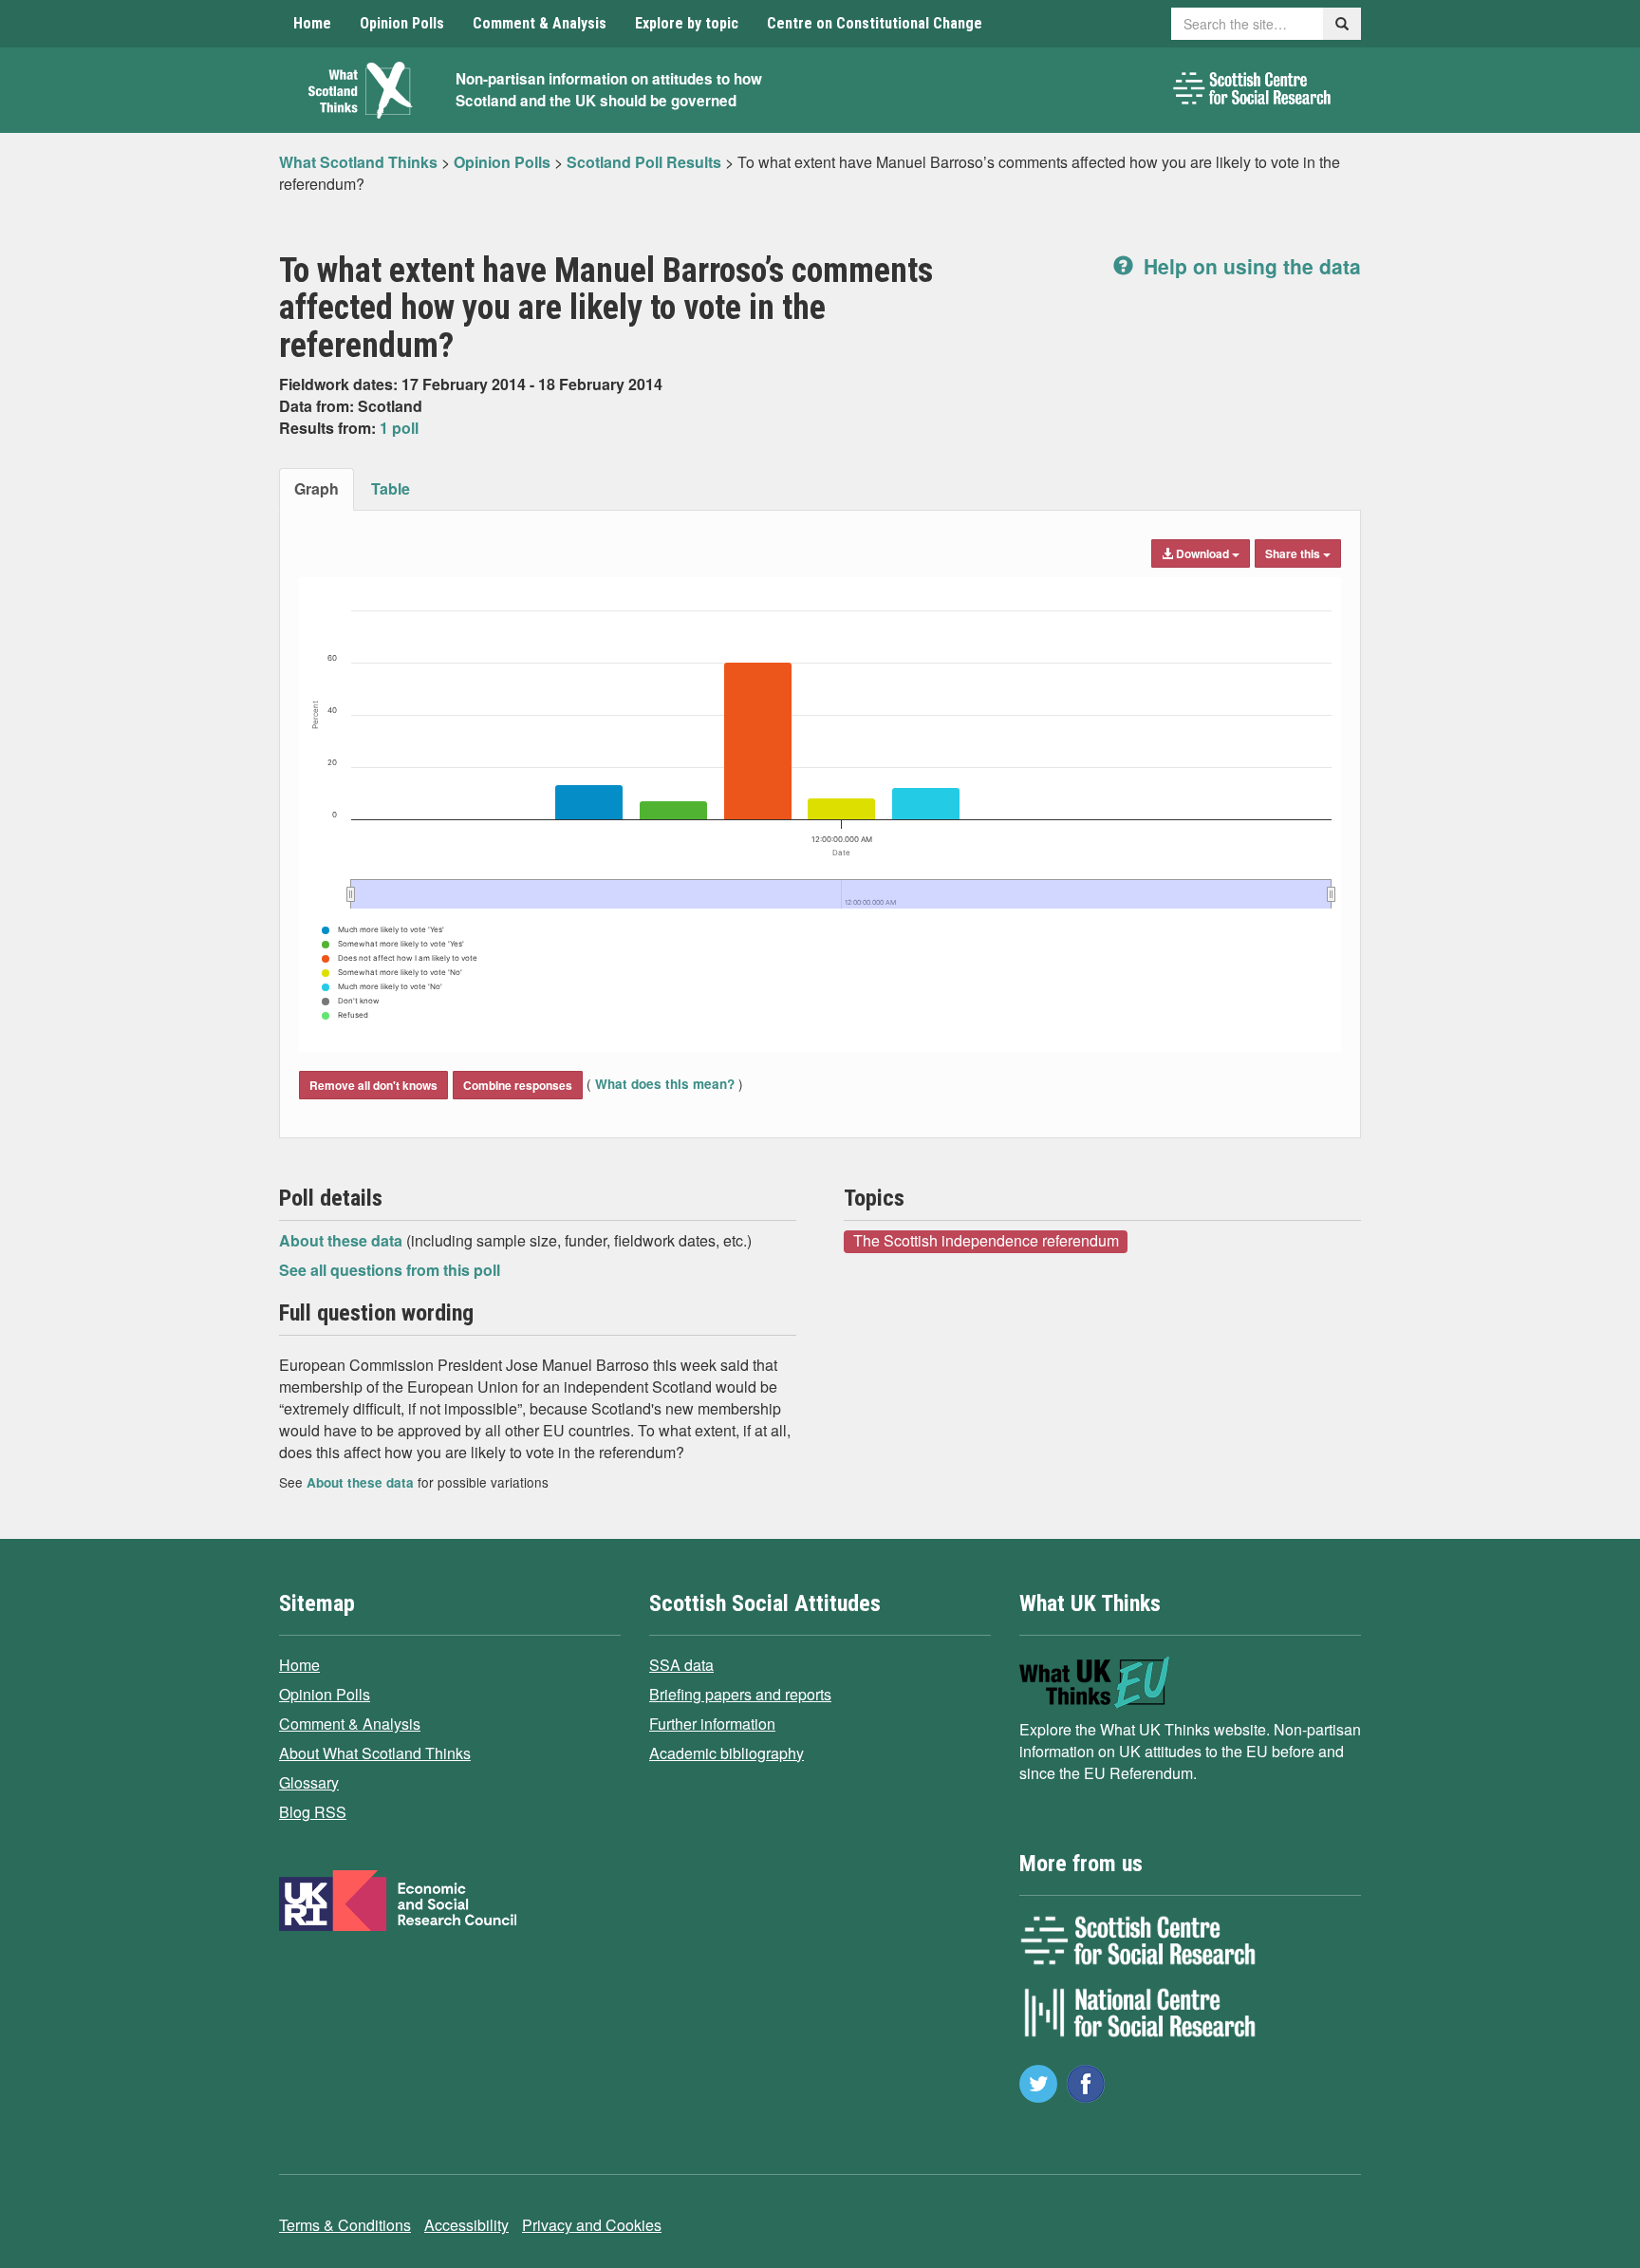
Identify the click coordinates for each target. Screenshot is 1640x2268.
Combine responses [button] (518, 1085)
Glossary (309, 1782)
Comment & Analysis (540, 23)
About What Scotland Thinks (375, 1753)
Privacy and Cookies (592, 2225)
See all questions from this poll (390, 1270)
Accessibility (466, 2225)
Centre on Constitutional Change (875, 23)
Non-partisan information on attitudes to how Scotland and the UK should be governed (609, 90)
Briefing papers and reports (740, 1694)
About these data (343, 1240)
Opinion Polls (402, 23)
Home (312, 23)
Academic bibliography (727, 1753)
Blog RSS (313, 1812)
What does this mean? (665, 1084)
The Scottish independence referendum (986, 1241)
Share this (1294, 553)
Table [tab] (391, 488)
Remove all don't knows (373, 1085)
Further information (712, 1724)
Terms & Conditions (345, 2225)
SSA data (681, 1665)
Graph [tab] (317, 488)
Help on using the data (1249, 266)
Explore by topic (687, 23)
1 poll (399, 428)
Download (1202, 553)
